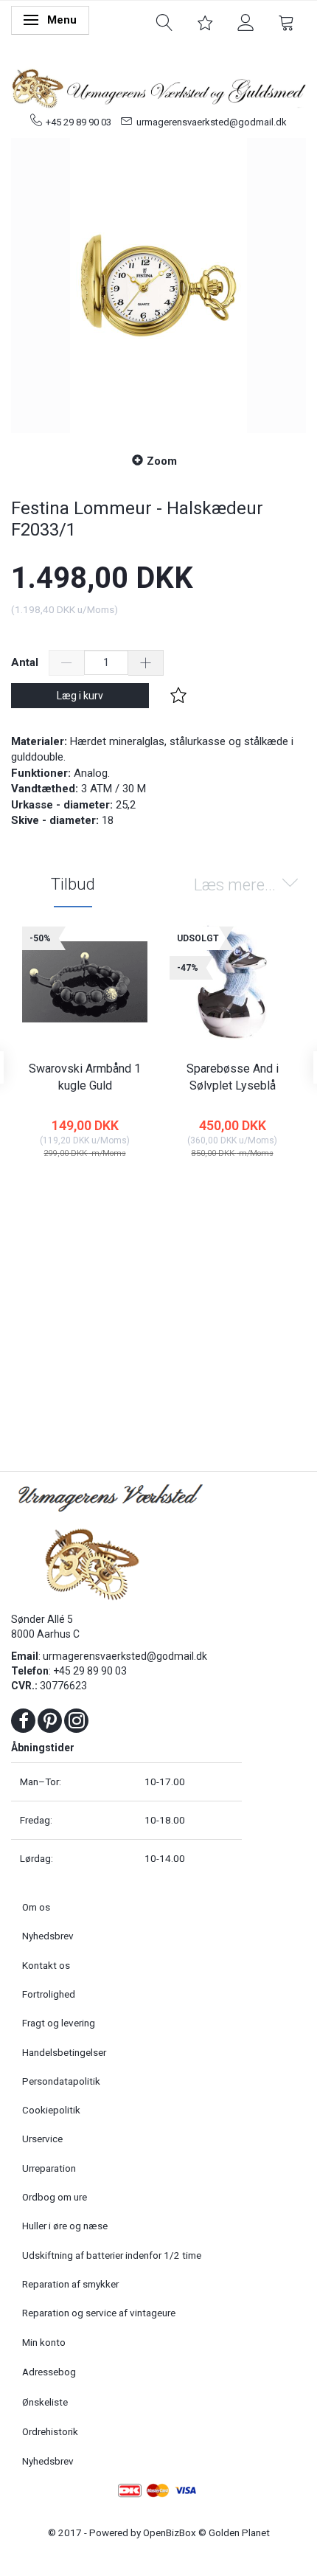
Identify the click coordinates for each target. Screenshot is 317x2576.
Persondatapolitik (61, 2081)
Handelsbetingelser (64, 2052)
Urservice (42, 2139)
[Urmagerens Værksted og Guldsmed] (158, 87)
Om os (36, 1907)
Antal (26, 662)
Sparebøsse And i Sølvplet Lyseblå (233, 1077)
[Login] (246, 21)
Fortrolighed (49, 1994)
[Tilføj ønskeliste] (178, 696)
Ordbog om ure (55, 2197)
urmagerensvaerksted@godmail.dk (212, 122)
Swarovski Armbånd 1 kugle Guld (85, 1077)
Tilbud (73, 884)
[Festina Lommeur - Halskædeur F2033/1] (158, 285)
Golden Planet (239, 2532)
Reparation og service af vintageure (99, 2313)
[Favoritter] (205, 21)
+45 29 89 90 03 (79, 122)
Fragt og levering (59, 2023)
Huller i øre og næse (65, 2226)
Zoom (162, 461)
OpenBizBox (170, 2532)
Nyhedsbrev (48, 1936)
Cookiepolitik (51, 2110)
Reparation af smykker (70, 2284)
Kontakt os (46, 1965)
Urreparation (49, 2168)
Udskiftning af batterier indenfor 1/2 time (112, 2255)
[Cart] (286, 21)
